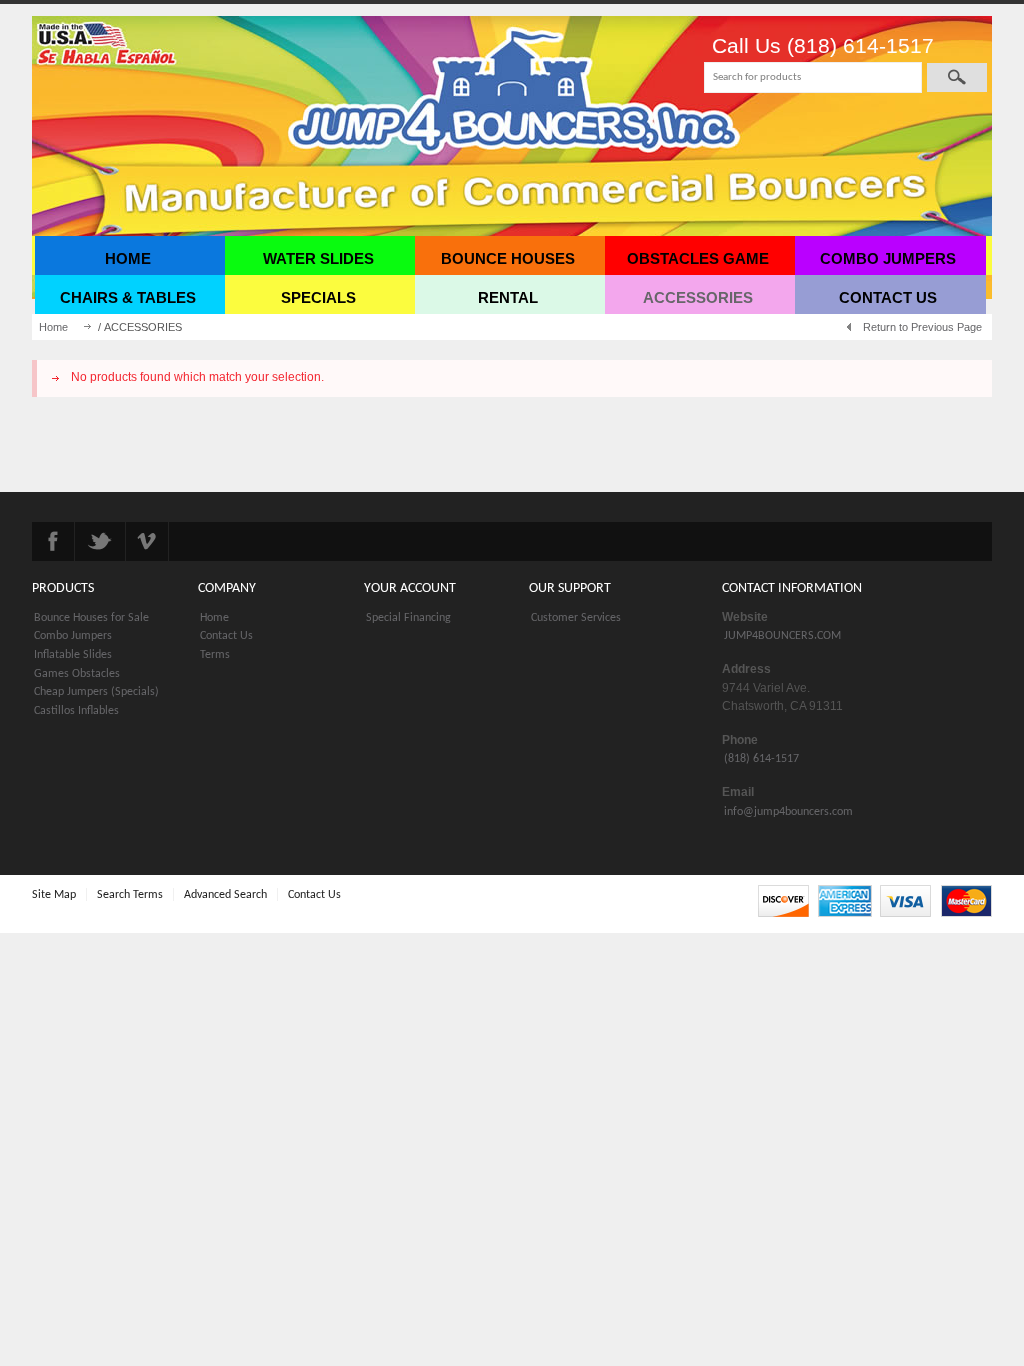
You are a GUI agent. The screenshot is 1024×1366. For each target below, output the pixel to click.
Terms (215, 655)
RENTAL (508, 297)
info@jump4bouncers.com (788, 812)
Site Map (54, 895)
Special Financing (408, 618)
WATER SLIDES (318, 258)
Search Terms (130, 895)
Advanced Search (225, 895)
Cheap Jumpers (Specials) (96, 692)
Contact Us (226, 636)
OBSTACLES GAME (698, 258)
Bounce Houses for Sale (91, 618)
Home (53, 327)
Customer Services (576, 618)
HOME (128, 258)
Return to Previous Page (922, 327)
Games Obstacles (77, 674)
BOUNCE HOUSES (508, 258)
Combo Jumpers (73, 636)
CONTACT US (888, 297)
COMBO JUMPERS (888, 258)
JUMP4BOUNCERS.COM (782, 636)
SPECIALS (318, 297)
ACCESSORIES (698, 297)
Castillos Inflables (76, 711)
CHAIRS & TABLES (128, 297)
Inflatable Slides (73, 655)
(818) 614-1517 (761, 759)
